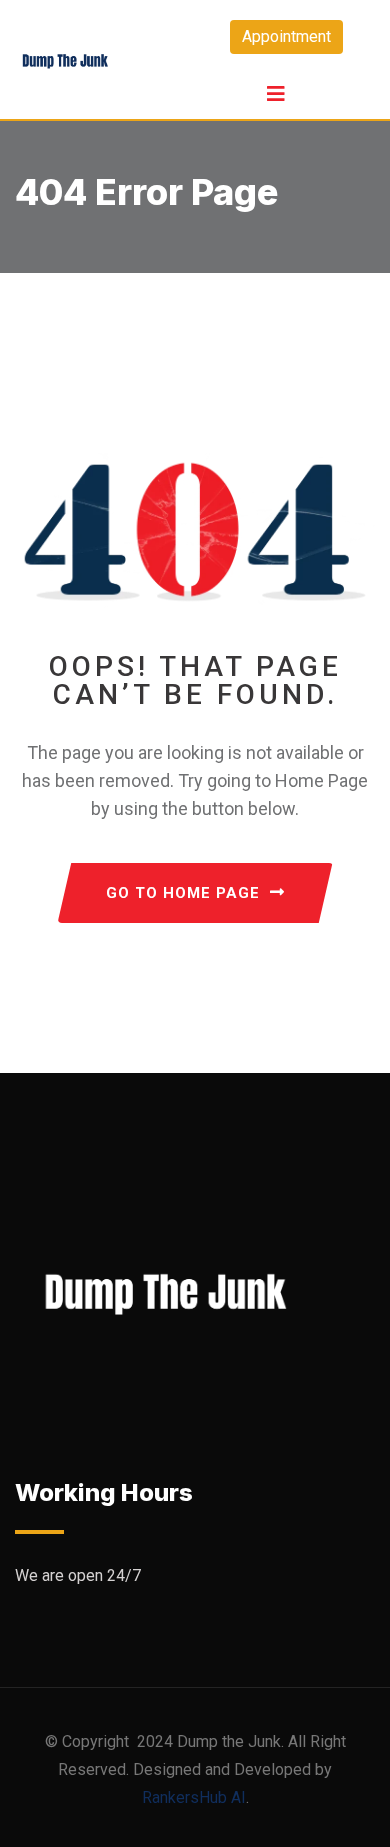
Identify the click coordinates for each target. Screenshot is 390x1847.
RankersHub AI (194, 1797)
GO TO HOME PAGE (183, 893)
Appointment (286, 36)
